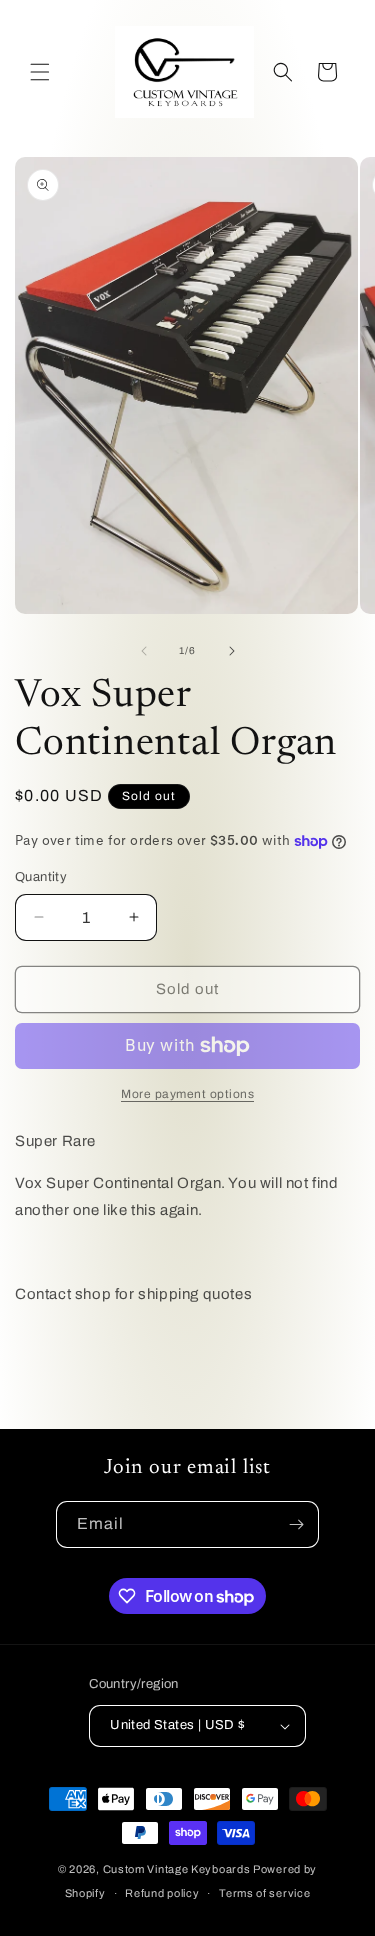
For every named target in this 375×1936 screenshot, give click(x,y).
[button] (40, 72)
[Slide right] (232, 651)
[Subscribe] (296, 1524)
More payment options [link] (187, 1094)
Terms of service (264, 1893)
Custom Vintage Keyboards (177, 1869)
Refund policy (162, 1893)
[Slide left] (144, 651)
